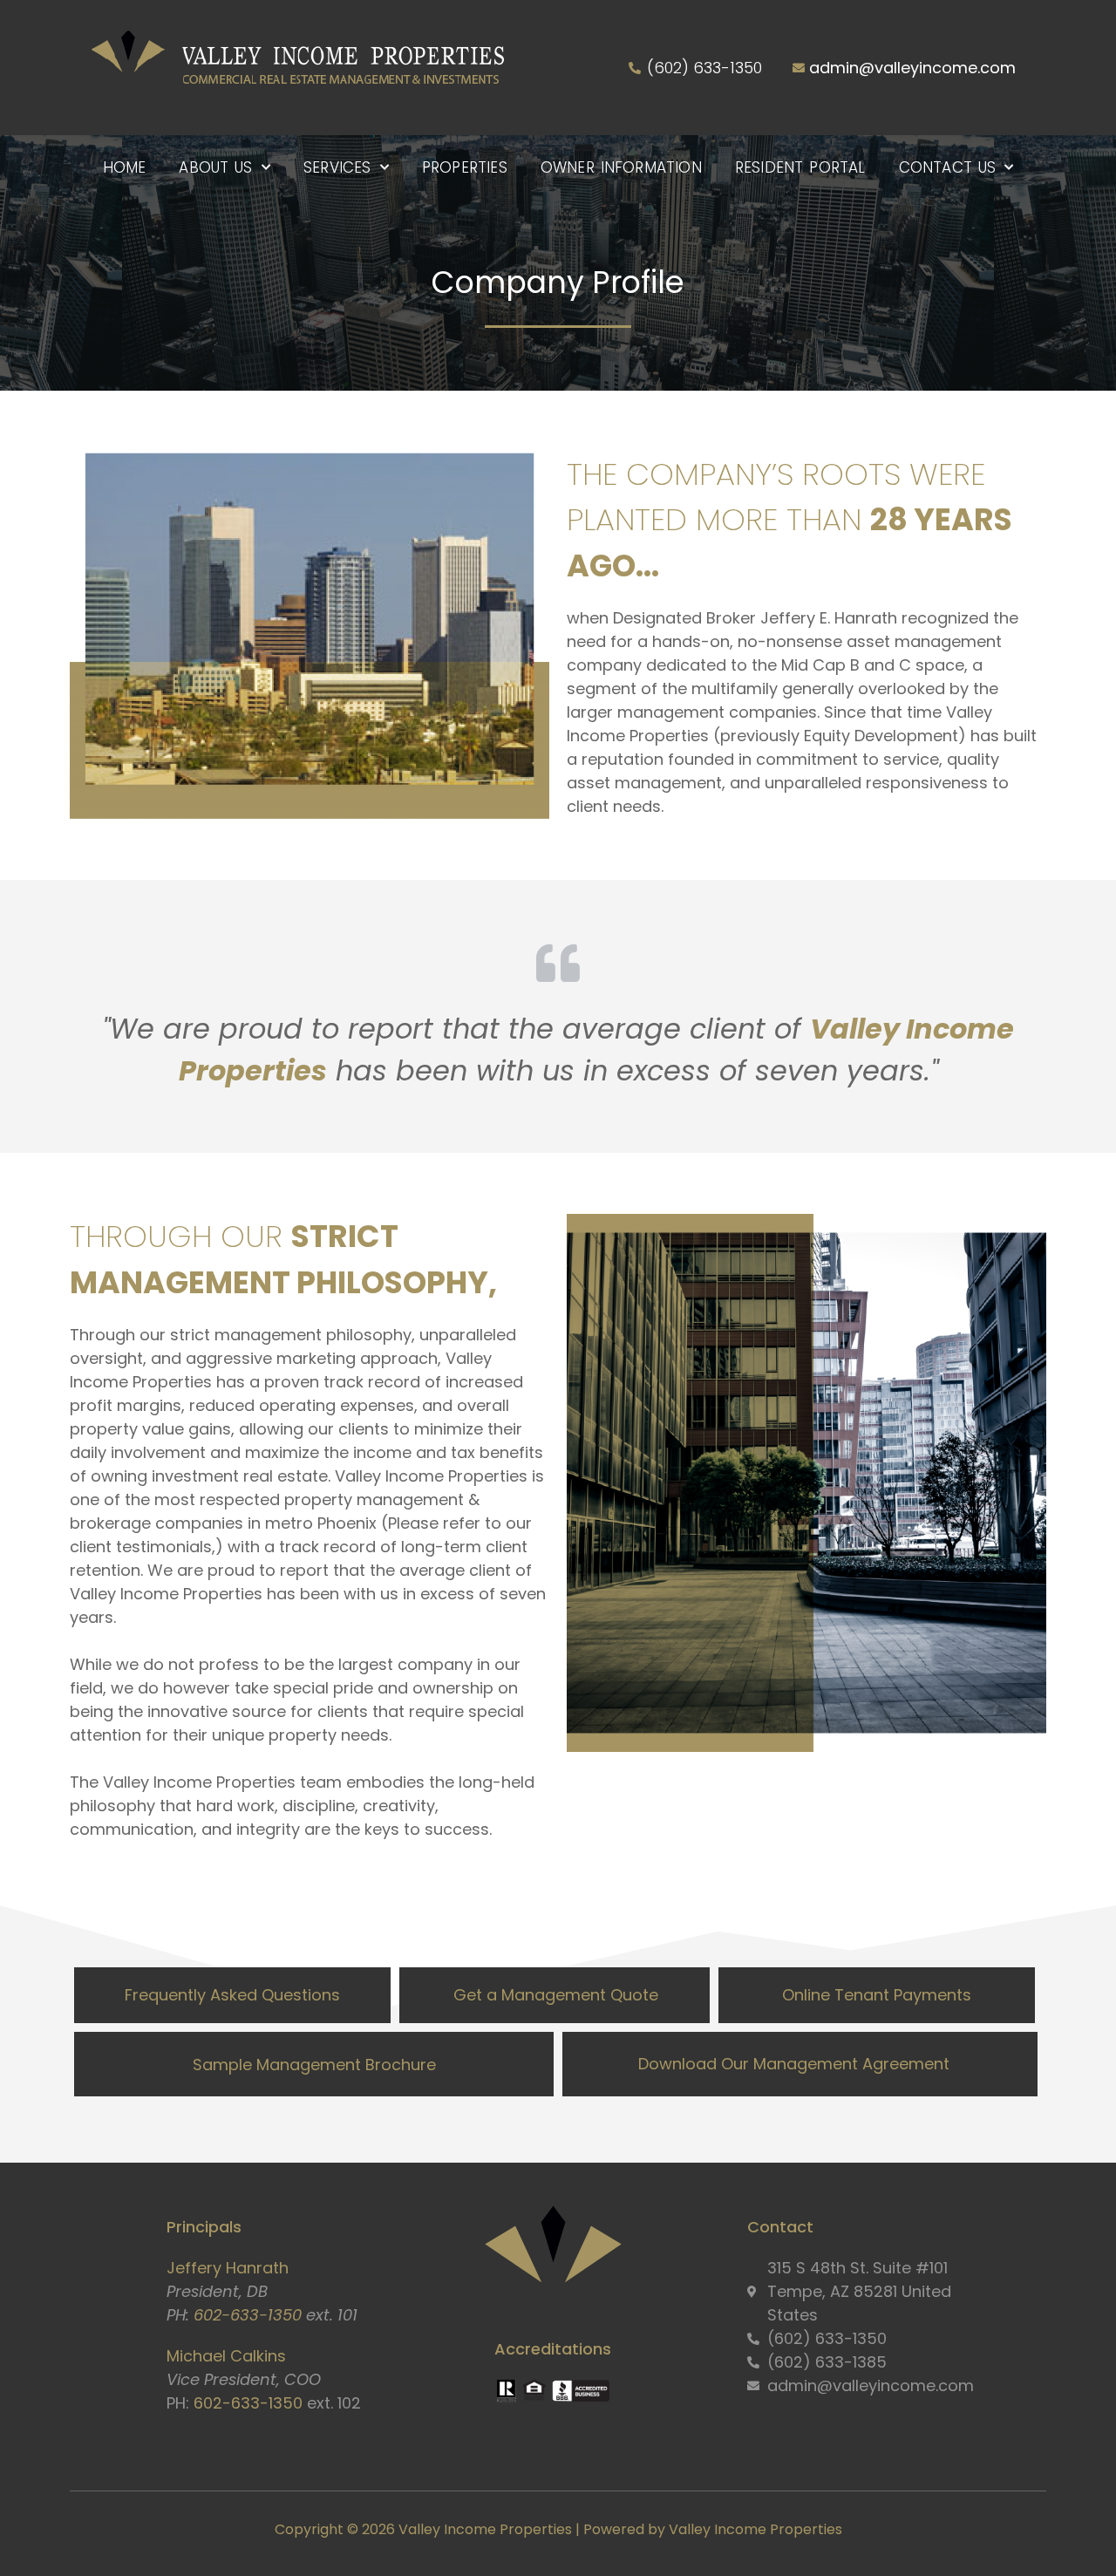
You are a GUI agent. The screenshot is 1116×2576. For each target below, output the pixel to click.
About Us (215, 167)
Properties (465, 167)
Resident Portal (800, 167)
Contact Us (948, 167)
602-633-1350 (248, 2315)
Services (337, 167)
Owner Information (621, 167)
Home (125, 167)
